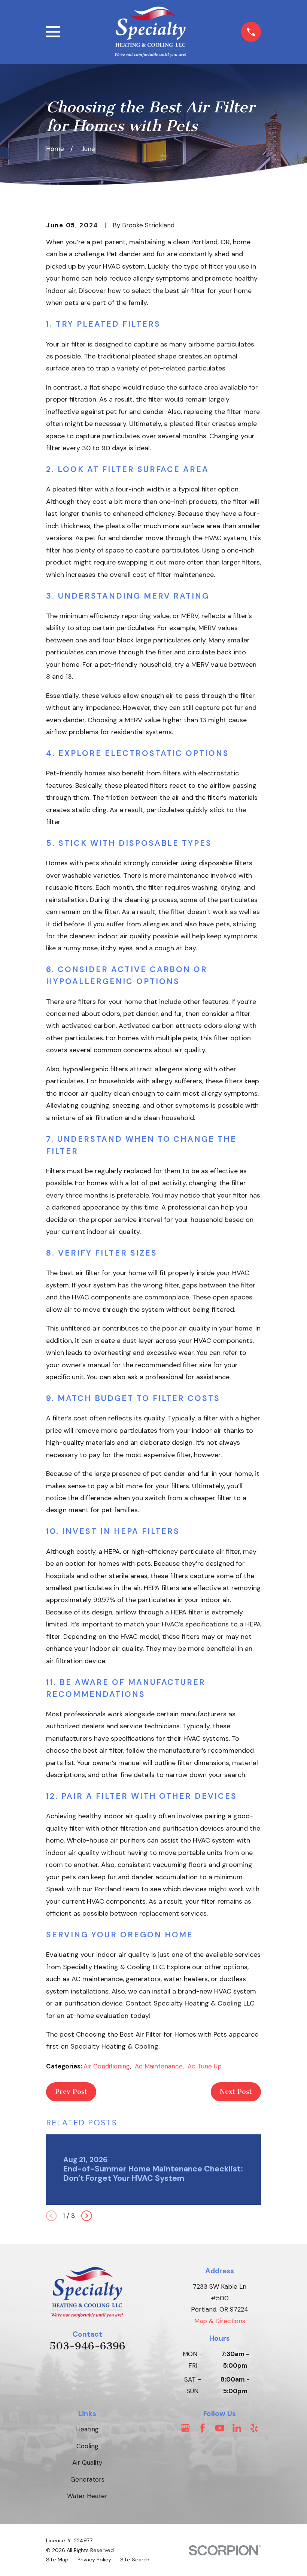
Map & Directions (220, 2321)
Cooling (87, 2446)
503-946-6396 (87, 2346)
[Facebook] (203, 2428)
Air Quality (87, 2463)
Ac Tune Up (205, 2066)
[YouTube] (220, 2428)
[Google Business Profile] (185, 2428)
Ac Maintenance (159, 2066)
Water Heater (87, 2496)
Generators (87, 2479)
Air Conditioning (107, 2066)
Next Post (236, 2092)
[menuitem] (57, 2560)
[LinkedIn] (237, 2428)
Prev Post (71, 2092)
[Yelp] (254, 2428)
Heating (87, 2429)
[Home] (151, 32)
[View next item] (86, 2216)
